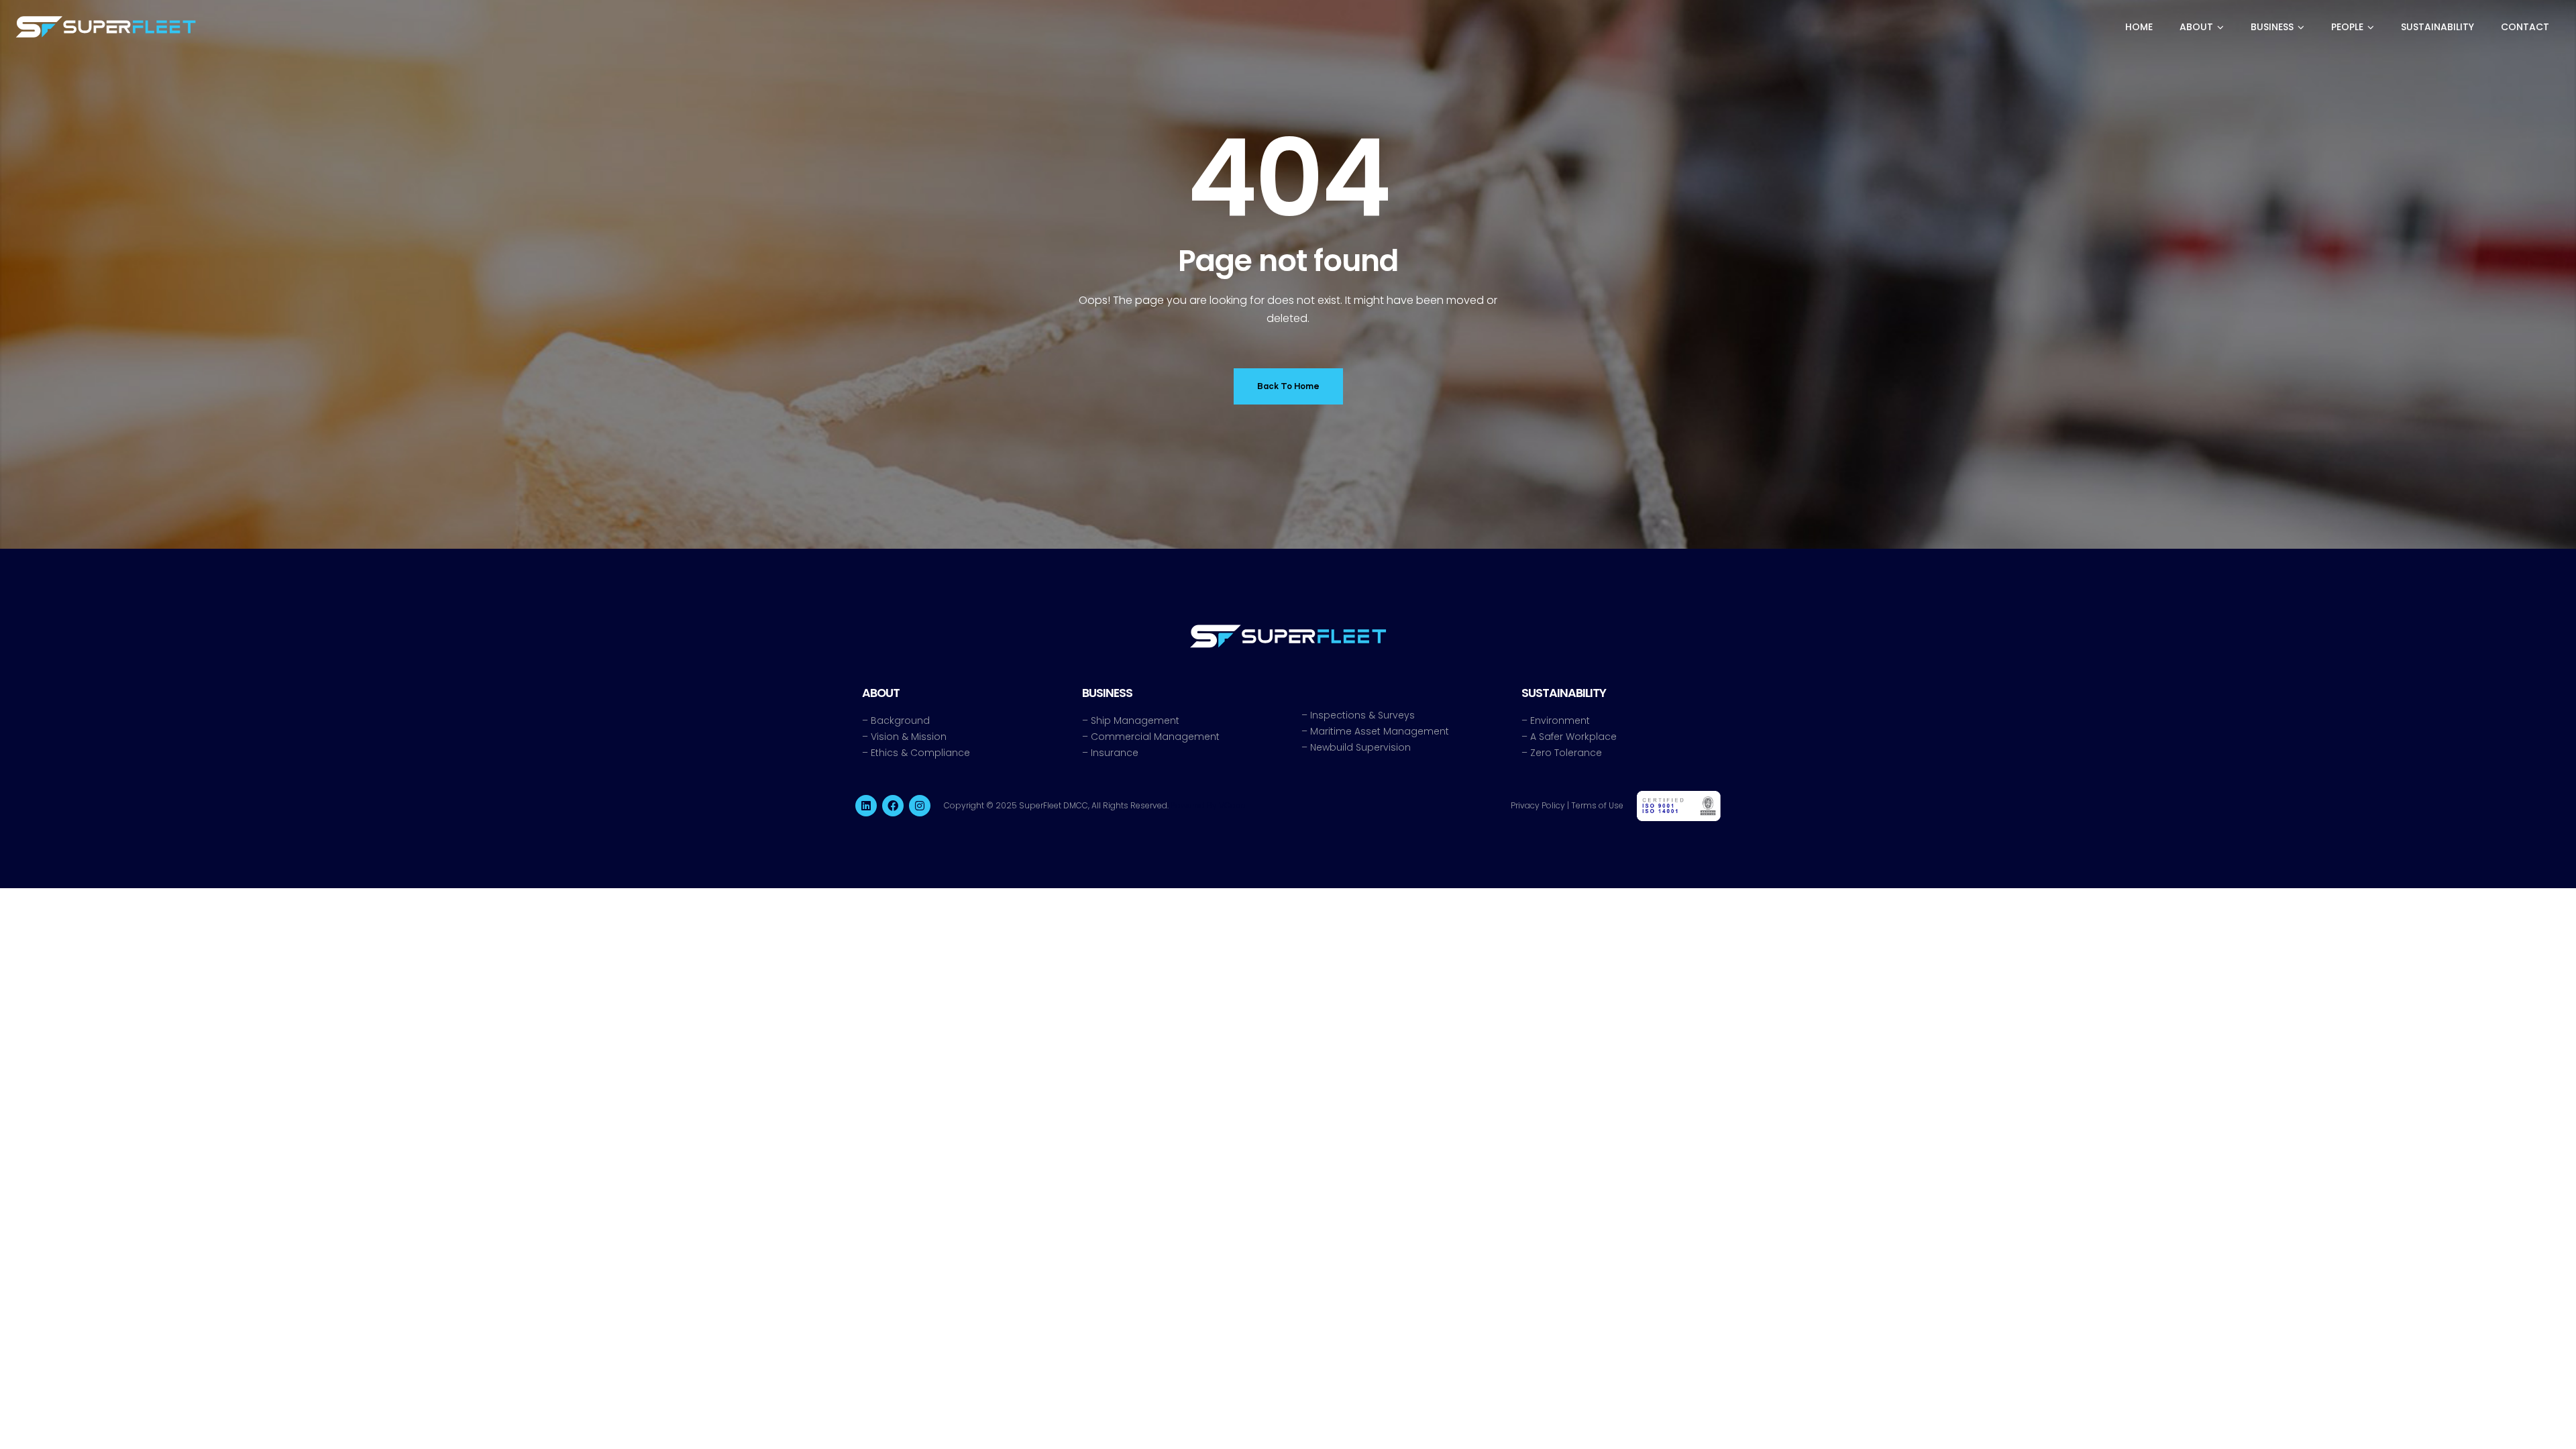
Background (900, 720)
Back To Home (1288, 386)
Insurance (1115, 753)
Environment (1560, 720)
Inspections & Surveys (1362, 715)
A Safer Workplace (1573, 737)
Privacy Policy (1538, 805)
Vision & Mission (909, 737)
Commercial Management (1155, 737)
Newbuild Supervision (1360, 747)
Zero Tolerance (1566, 753)
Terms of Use (1597, 805)
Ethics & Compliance (920, 753)
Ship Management (1135, 720)
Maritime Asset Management (1380, 731)
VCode (1232, 805)
